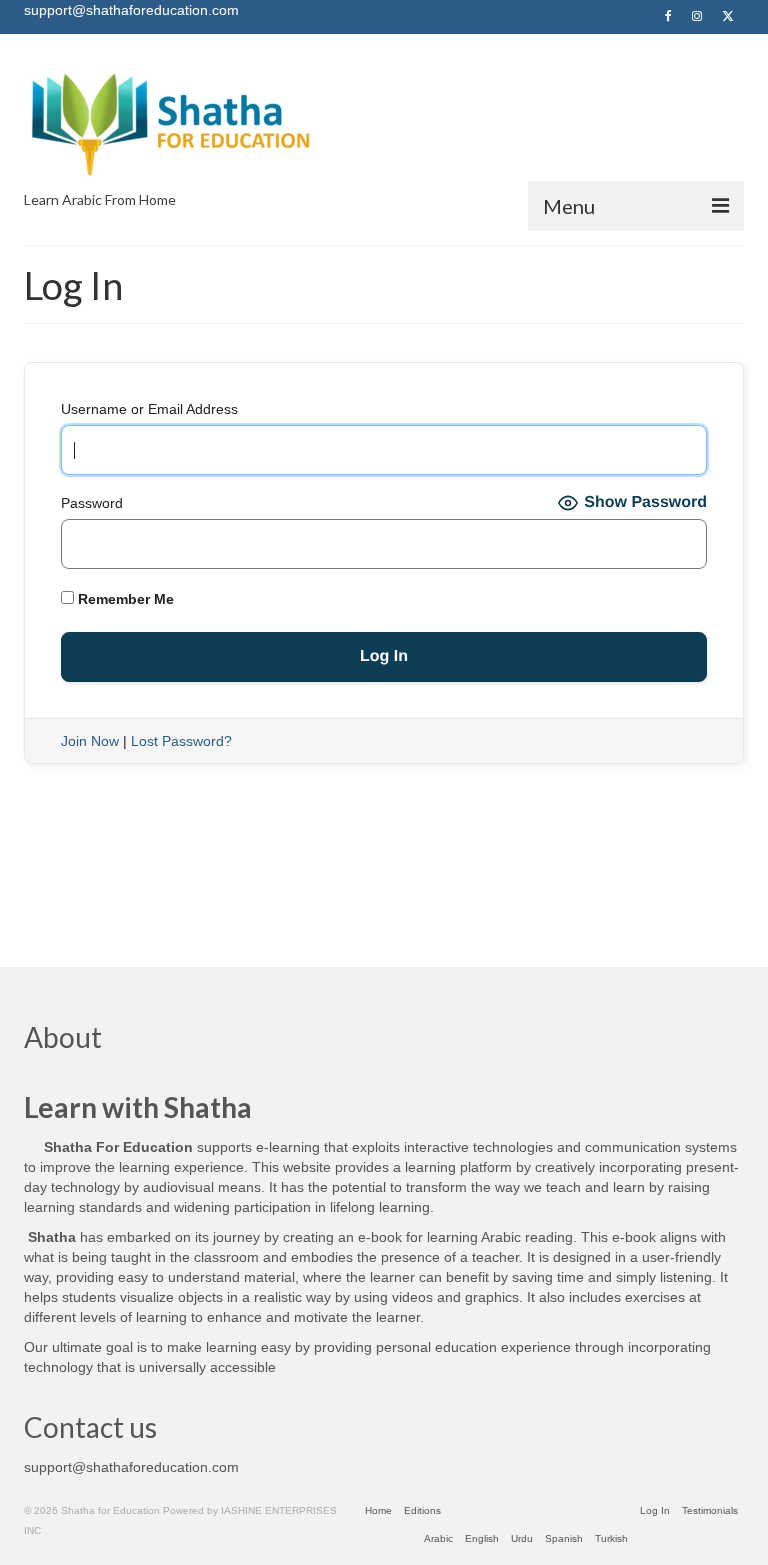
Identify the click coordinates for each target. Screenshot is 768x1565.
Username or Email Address (149, 409)
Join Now (90, 741)
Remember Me (124, 599)
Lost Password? (181, 741)
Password (92, 503)
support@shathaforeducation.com (131, 1467)
